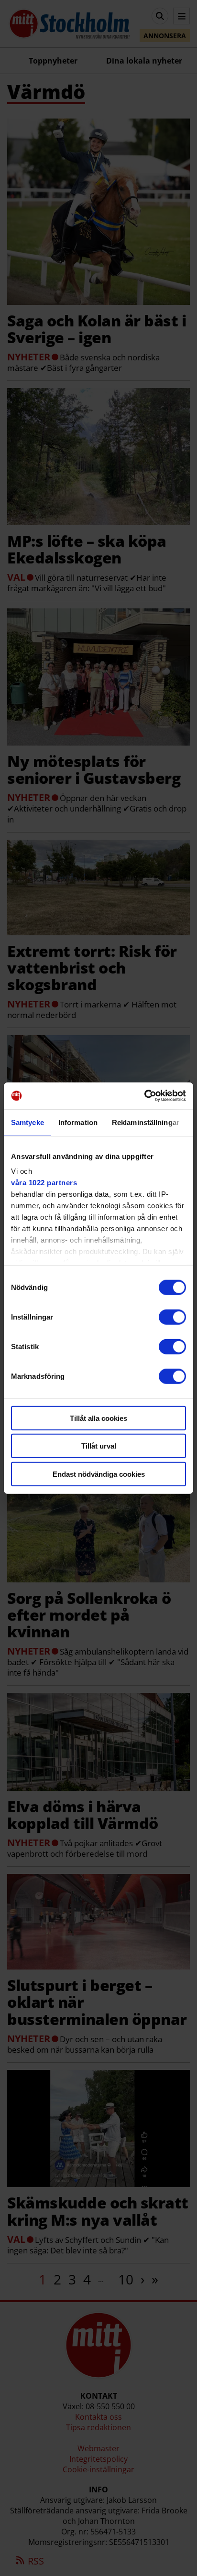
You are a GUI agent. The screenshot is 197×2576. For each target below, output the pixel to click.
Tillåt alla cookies (98, 1418)
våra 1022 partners (44, 1183)
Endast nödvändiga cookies (99, 1474)
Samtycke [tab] (27, 1122)
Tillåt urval (99, 1446)
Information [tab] (78, 1122)
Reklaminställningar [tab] (146, 1122)
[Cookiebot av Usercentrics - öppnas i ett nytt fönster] (144, 1096)
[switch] (172, 1317)
